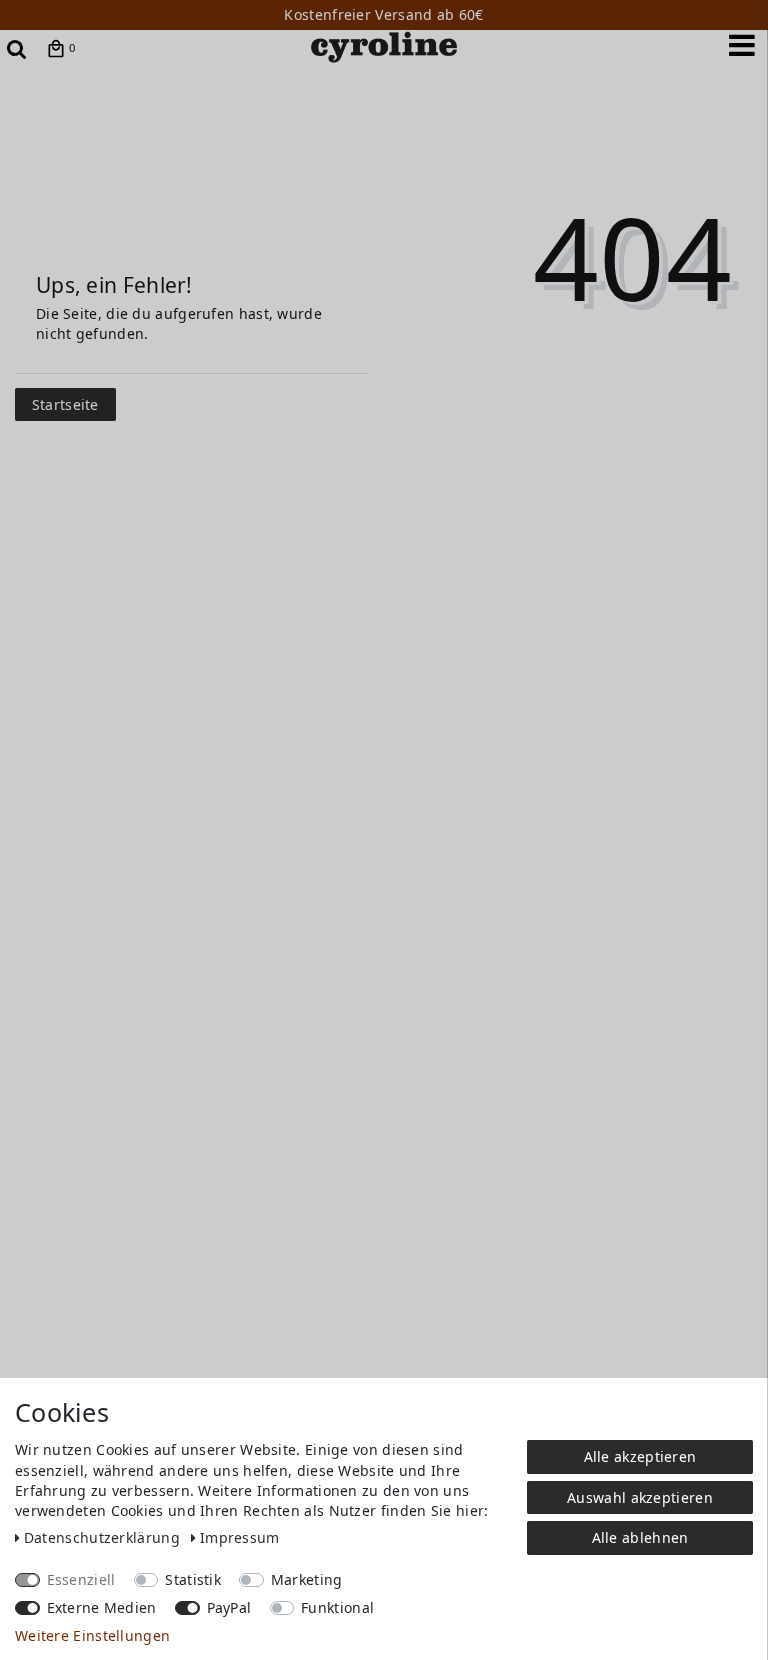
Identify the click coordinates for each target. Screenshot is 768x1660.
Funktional (337, 1607)
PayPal (229, 1607)
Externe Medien (102, 1607)
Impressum (240, 1537)
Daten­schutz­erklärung (104, 1537)
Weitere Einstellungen (92, 1635)
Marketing (307, 1579)
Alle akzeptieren (640, 1456)
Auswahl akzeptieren (640, 1497)
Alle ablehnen (640, 1537)
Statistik (193, 1579)
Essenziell (81, 1579)
